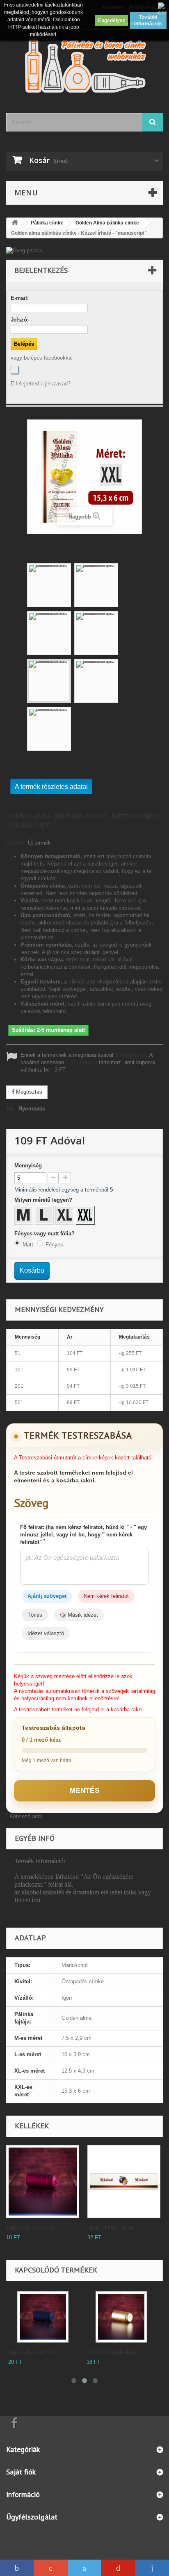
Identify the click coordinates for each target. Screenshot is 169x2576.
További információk (148, 20)
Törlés (35, 1615)
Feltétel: (16, 843)
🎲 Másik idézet (79, 1615)
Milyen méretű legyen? (44, 1200)
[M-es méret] (25, 1216)
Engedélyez (112, 20)
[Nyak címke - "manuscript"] (124, 2182)
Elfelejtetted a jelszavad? (41, 384)
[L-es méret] (45, 1216)
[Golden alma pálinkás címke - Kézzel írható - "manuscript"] (49, 585)
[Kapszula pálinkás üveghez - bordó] (43, 2182)
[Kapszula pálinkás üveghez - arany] (121, 2317)
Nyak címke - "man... (113, 2227)
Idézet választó (46, 1633)
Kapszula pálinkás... (33, 2227)
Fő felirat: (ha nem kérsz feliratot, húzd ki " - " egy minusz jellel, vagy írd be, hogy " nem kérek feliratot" (83, 1535)
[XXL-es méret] (86, 1216)
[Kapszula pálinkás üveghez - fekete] (43, 2317)
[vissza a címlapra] (15, 223)
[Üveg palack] (84, 251)
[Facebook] (15, 370)
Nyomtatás (32, 1109)
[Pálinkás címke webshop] (84, 65)
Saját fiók (21, 2472)
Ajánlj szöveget (47, 1596)
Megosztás (28, 1092)
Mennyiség (28, 1166)
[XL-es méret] (66, 1216)
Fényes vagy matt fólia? (45, 1234)
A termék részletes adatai (51, 787)
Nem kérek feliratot (106, 1596)
